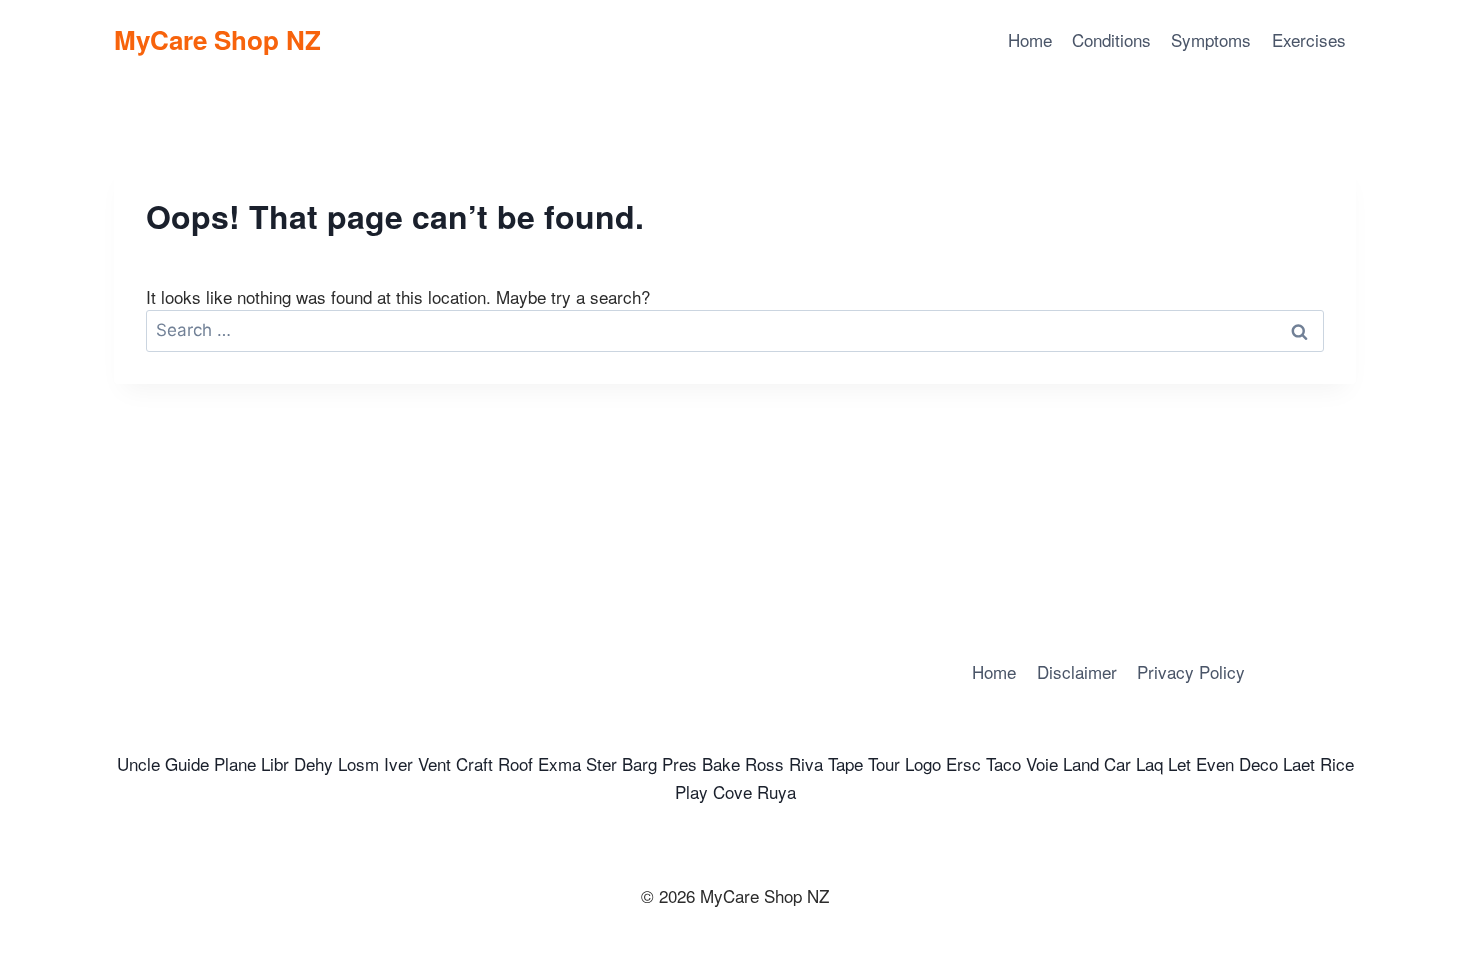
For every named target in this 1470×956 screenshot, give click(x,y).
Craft (474, 763)
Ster (601, 763)
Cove (732, 791)
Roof (515, 763)
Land (1081, 763)
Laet (1299, 763)
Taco (1003, 763)
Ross (764, 763)
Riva (806, 763)
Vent (434, 763)
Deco (1258, 763)
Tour (884, 763)
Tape (845, 763)
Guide (187, 763)
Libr (275, 763)
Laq (1149, 763)
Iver (398, 763)
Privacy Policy (1191, 671)
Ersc (963, 763)
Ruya (776, 791)
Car (1117, 763)
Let (1179, 763)
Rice (1337, 763)
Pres (679, 763)
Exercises (1309, 39)
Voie (1042, 763)
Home (1030, 39)
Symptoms (1211, 39)
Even (1215, 763)
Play (691, 791)
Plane (235, 763)
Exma (559, 763)
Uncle (138, 763)
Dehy (313, 763)
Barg (639, 763)
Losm (358, 763)
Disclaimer (1077, 671)
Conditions (1111, 39)
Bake (721, 763)
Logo (923, 763)
